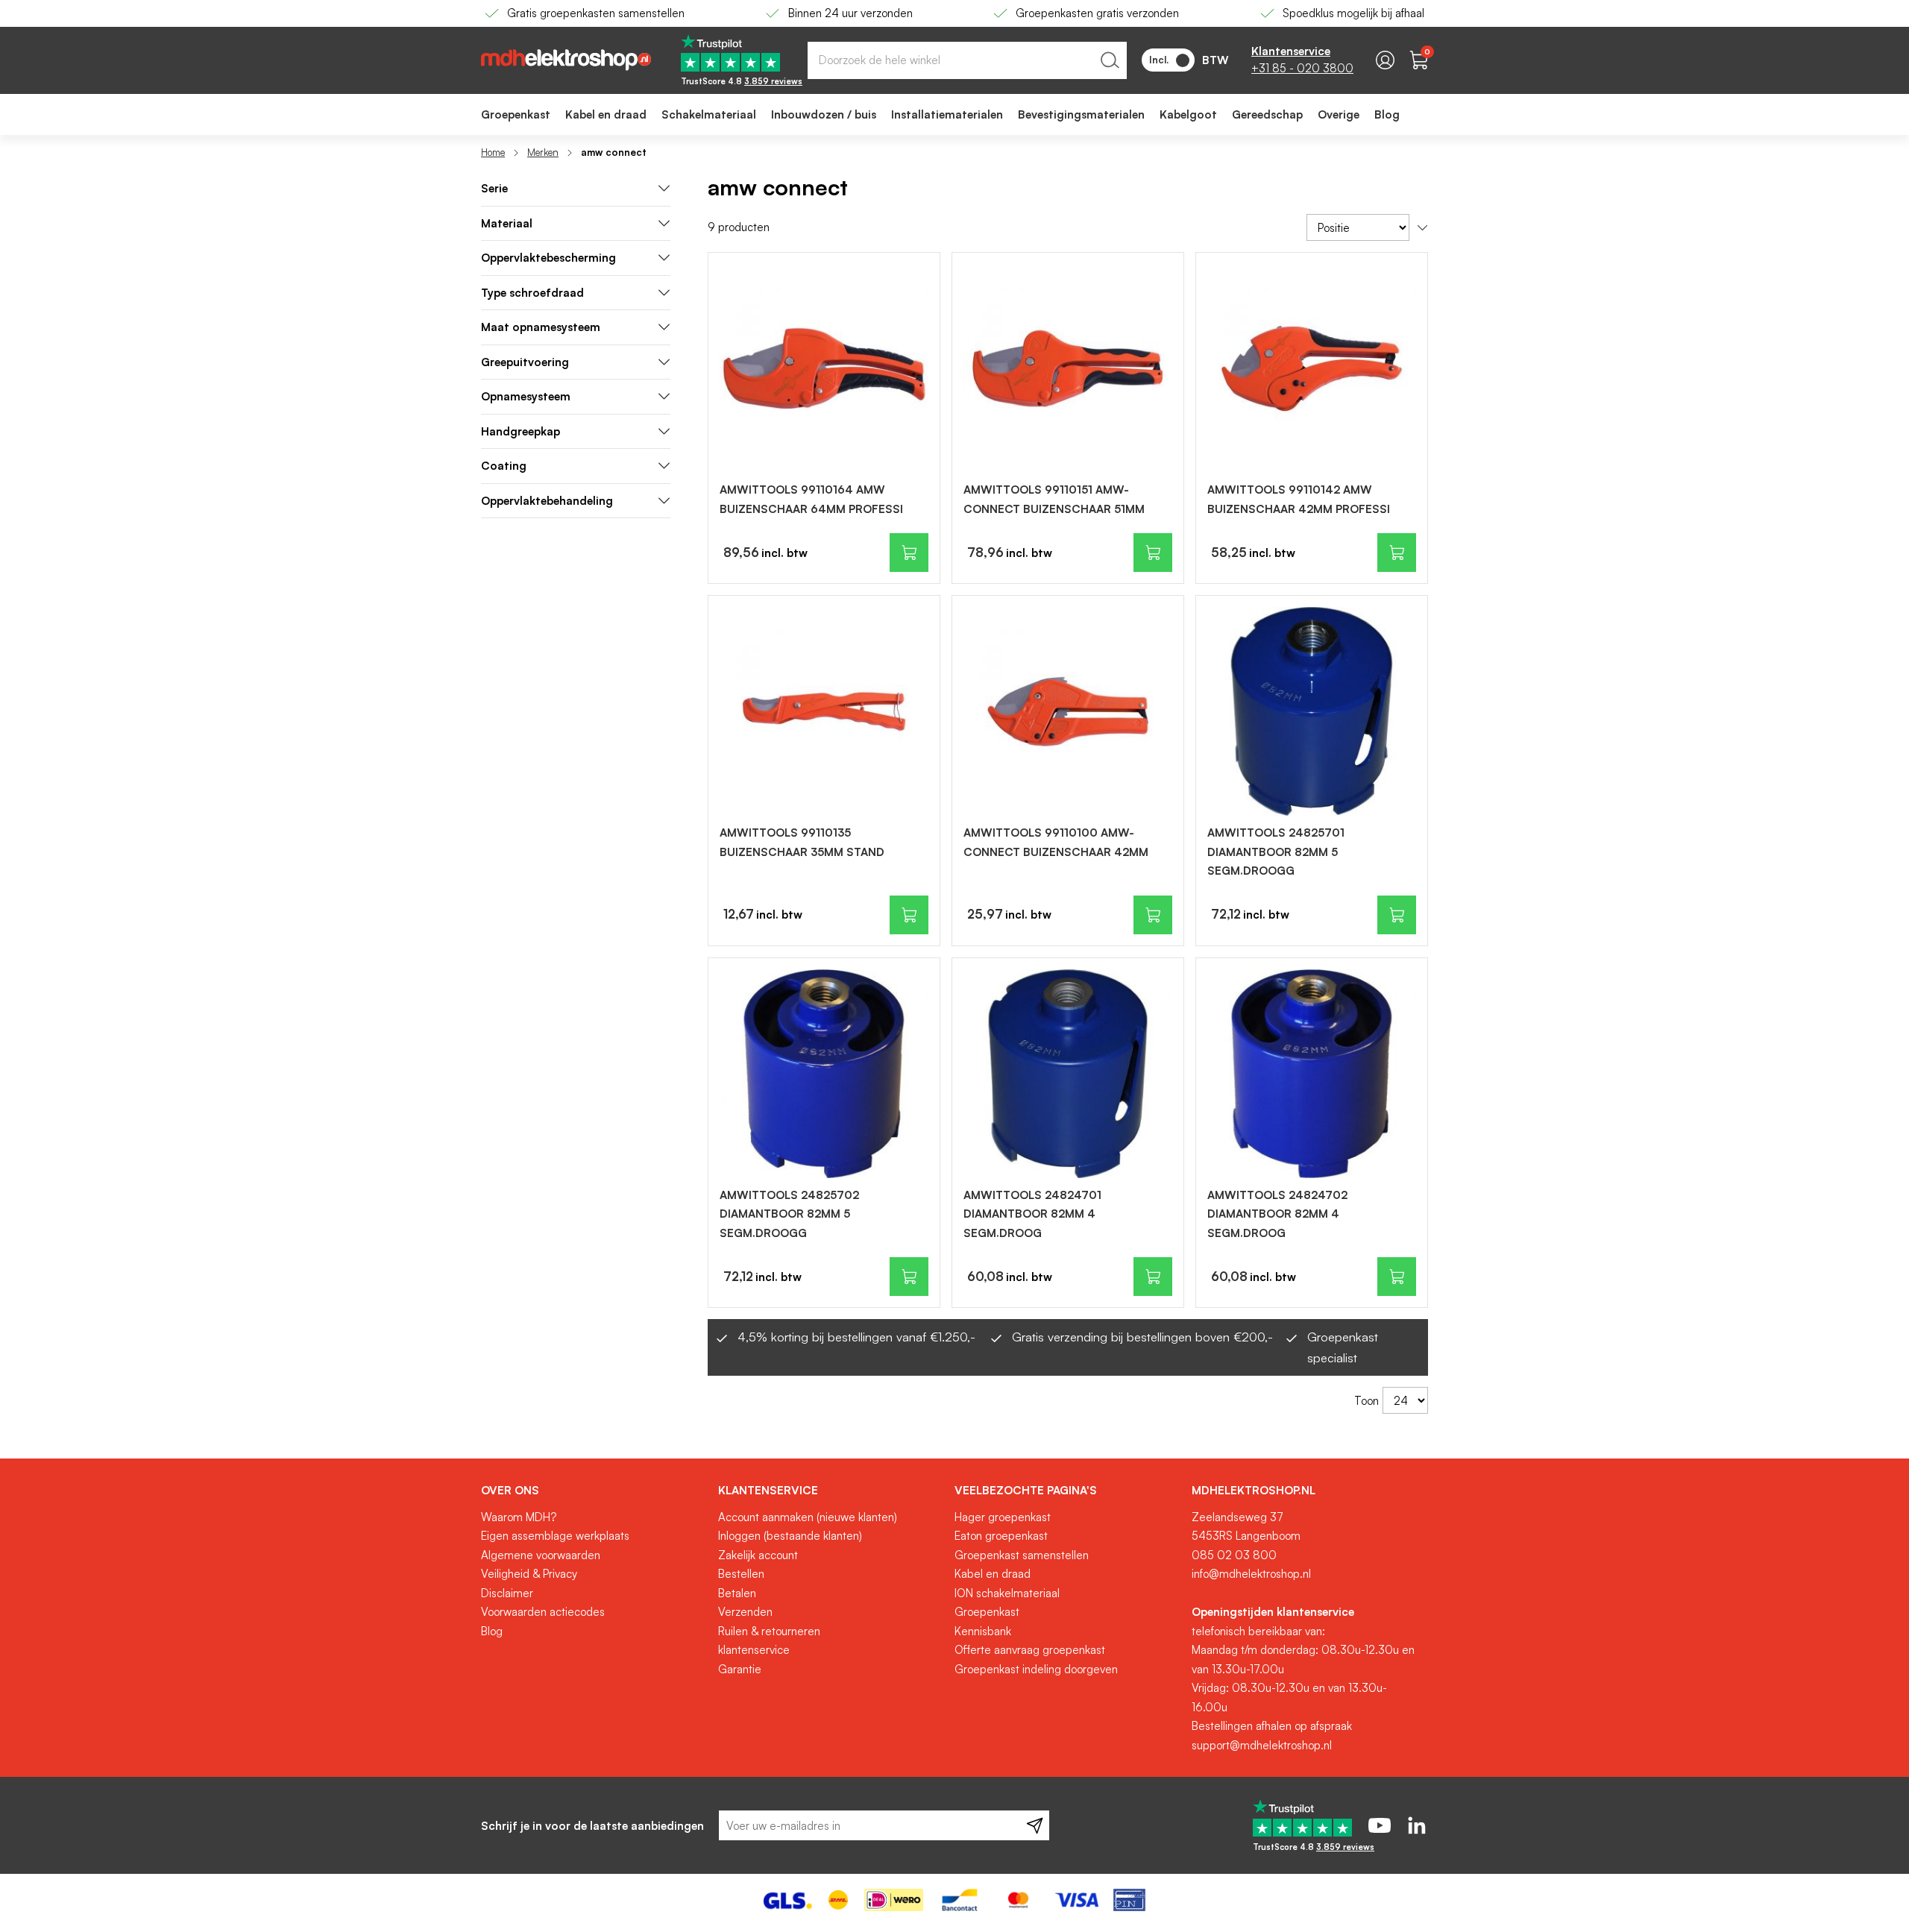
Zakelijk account (758, 1555)
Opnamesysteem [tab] (526, 396)
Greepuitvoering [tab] (525, 362)
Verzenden (745, 1612)
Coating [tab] (504, 466)
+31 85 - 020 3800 (1302, 68)
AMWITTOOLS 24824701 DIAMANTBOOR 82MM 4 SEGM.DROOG (1032, 1214)
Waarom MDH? (519, 1517)
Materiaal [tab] (507, 223)
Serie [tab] (494, 188)
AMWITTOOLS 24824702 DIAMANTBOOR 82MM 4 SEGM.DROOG (1277, 1214)
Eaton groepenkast (1001, 1536)
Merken (543, 152)
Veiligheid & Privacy (529, 1574)
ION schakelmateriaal (1007, 1593)
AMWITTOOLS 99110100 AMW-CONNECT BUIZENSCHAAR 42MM (1056, 842)
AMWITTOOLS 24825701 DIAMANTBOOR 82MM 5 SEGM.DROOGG (1276, 852)
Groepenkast (987, 1612)
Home (493, 152)
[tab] (594, 1491)
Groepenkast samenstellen (1022, 1555)
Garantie (740, 1669)
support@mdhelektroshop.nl (1262, 1745)
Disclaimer (507, 1593)
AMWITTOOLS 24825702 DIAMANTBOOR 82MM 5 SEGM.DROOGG (789, 1214)
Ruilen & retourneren (769, 1631)
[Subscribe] (1035, 1825)
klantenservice (754, 1650)
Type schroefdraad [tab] (532, 293)
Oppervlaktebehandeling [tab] (547, 501)
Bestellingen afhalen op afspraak (1272, 1726)
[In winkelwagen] (909, 553)
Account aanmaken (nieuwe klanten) (808, 1517)
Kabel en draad (993, 1574)
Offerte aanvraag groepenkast (1030, 1650)
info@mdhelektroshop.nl (1251, 1574)
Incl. (1159, 60)
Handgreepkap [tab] (521, 431)
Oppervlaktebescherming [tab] (548, 258)
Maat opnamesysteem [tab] (541, 327)
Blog (492, 1631)
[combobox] (967, 60)
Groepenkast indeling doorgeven (1036, 1669)
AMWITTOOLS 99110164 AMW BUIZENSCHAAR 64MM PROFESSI (811, 499)
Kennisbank (983, 1631)
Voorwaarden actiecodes (543, 1612)
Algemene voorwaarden (541, 1555)
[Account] (1385, 60)
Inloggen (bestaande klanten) (790, 1536)
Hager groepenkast (1003, 1517)
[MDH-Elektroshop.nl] (566, 60)
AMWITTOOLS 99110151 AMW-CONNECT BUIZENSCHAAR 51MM (1054, 499)
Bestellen (741, 1574)
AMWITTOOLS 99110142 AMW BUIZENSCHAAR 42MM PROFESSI (1299, 499)
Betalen (737, 1593)
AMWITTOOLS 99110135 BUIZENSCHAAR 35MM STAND (802, 842)
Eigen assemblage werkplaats (555, 1536)
